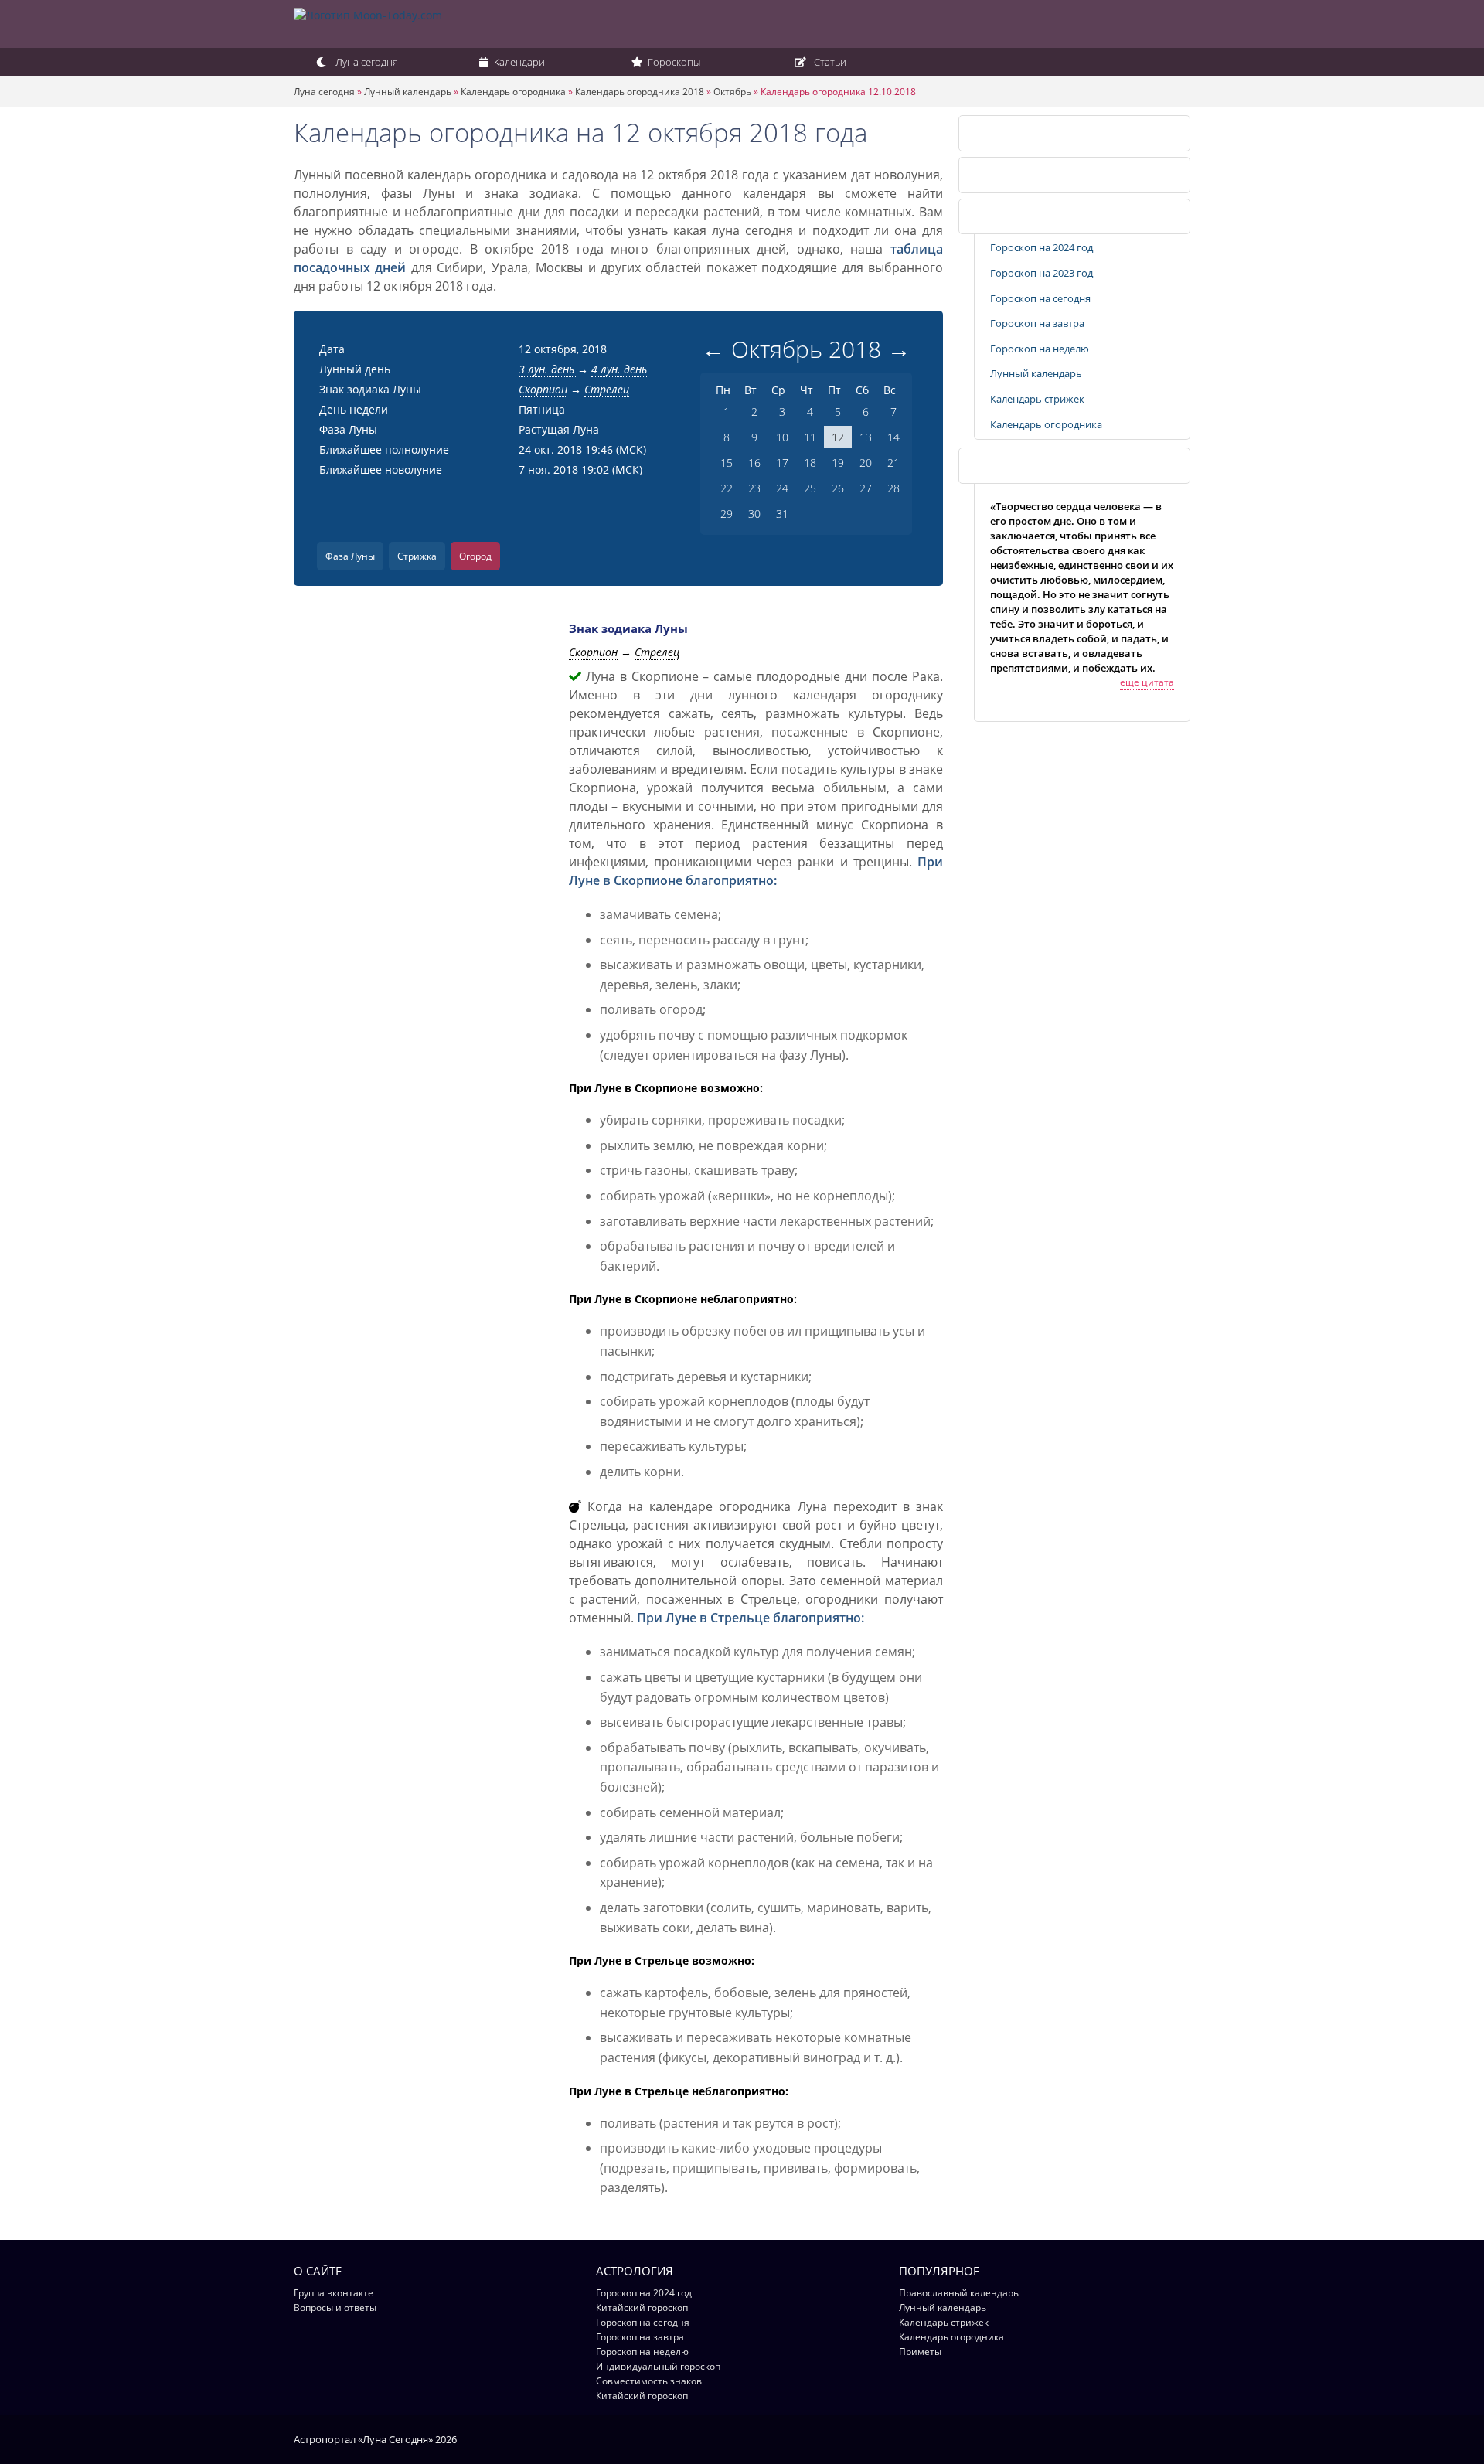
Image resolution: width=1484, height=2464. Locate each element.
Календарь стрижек (1037, 399)
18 (810, 463)
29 (727, 514)
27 (866, 488)
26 (838, 488)
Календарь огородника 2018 (640, 92)
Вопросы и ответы (335, 2307)
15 (727, 463)
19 (838, 463)
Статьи (829, 62)
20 (866, 463)
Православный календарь (959, 2293)
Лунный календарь (408, 92)
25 (810, 488)
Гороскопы (673, 62)
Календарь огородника (513, 92)
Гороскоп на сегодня (1040, 298)
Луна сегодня (366, 62)
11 (810, 437)
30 (754, 514)
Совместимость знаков (649, 2381)
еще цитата (1147, 682)
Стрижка (417, 556)
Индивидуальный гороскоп (658, 2366)
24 (782, 488)
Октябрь (732, 92)
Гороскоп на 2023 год (1042, 273)
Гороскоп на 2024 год (1042, 247)
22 (727, 488)
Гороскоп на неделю (1040, 349)
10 (782, 437)
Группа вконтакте (334, 2293)
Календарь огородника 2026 (1038, 133)
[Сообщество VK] (1183, 2438)
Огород (475, 556)
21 (893, 463)
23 (754, 488)
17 (782, 463)
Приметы (920, 2352)
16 (754, 463)
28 (893, 488)
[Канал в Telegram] (1163, 2438)
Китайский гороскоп (642, 2307)
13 (866, 437)
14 (893, 437)
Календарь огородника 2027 (1038, 175)
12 (838, 437)
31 (782, 514)
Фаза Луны (350, 556)
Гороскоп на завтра (1037, 323)
